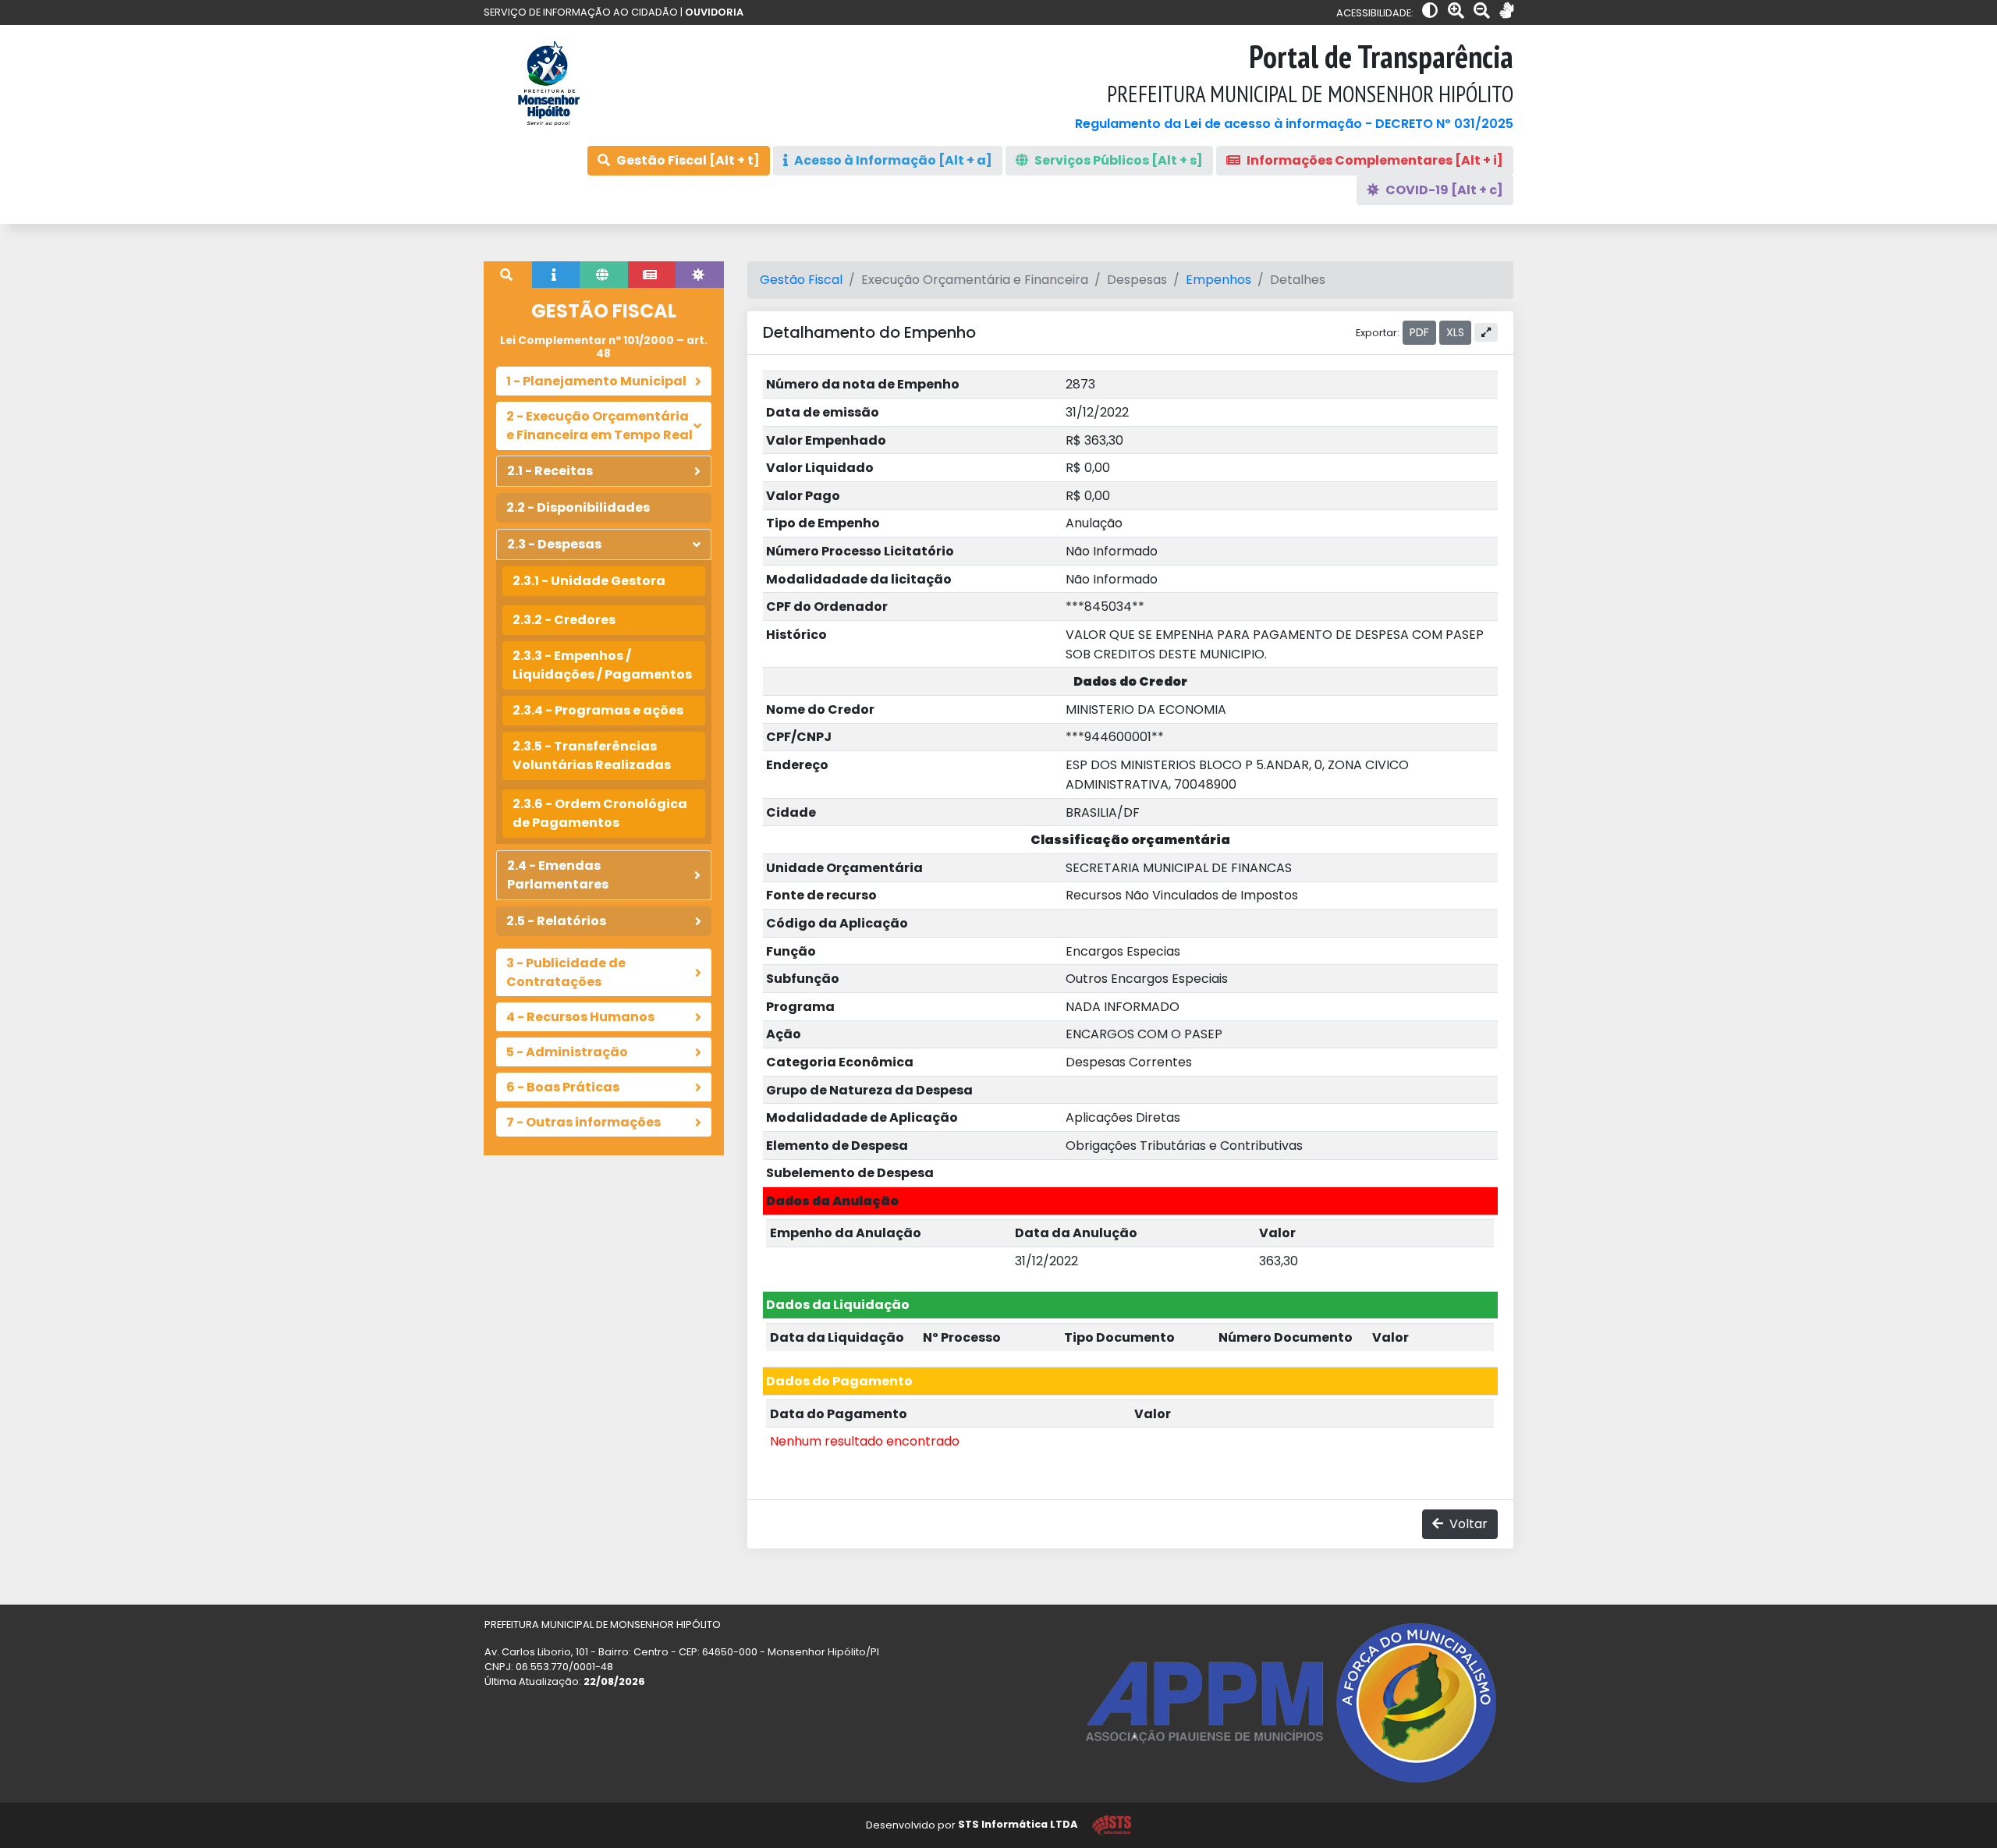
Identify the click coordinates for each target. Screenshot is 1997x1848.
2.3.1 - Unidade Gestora (589, 581)
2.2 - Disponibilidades (578, 507)
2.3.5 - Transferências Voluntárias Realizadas (592, 756)
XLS (1455, 332)
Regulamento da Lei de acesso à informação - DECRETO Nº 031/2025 (1294, 124)
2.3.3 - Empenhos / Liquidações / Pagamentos (602, 665)
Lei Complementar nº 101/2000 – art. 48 (604, 347)
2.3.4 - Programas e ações (598, 710)
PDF (1419, 332)
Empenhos (1218, 280)
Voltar (1467, 1524)
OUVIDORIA (714, 12)
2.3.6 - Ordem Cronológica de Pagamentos (600, 813)
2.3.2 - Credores (564, 620)
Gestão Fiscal (801, 280)
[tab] (508, 275)
